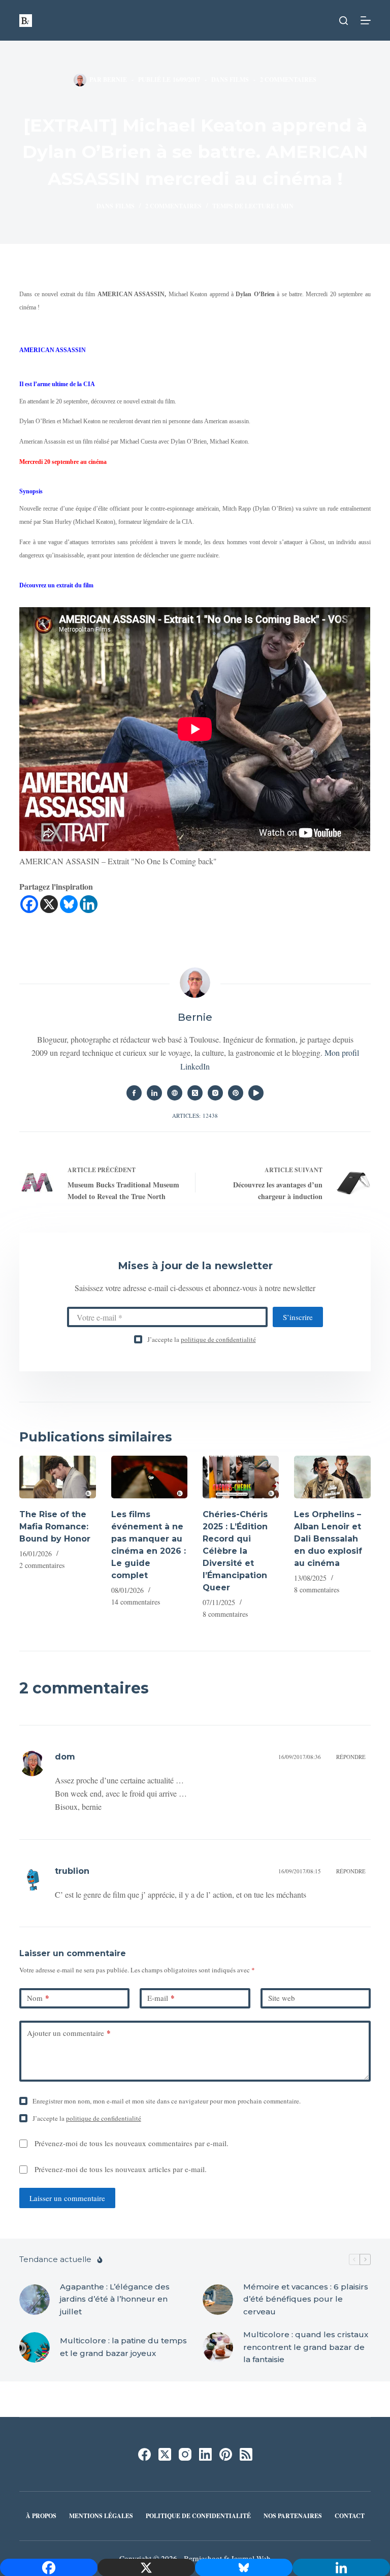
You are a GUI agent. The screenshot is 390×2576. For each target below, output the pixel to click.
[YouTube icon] (256, 1093)
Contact (350, 2516)
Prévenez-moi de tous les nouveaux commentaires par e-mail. (132, 2143)
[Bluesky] (69, 904)
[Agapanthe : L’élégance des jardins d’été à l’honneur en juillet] (35, 2300)
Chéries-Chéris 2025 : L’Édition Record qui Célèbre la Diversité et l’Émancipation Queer (235, 1551)
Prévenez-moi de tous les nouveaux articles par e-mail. (121, 2169)
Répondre (351, 1757)
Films (239, 80)
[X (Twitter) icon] (195, 1093)
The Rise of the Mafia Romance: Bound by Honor (55, 1527)
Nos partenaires (293, 2516)
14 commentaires (136, 1602)
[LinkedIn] (205, 2454)
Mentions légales (101, 2516)
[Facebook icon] (134, 1093)
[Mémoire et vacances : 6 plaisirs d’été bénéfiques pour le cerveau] (218, 2300)
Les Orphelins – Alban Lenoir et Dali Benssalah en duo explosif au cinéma (328, 1539)
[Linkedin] (89, 904)
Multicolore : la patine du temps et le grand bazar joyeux (123, 2347)
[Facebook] (29, 904)
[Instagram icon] (215, 1093)
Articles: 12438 (195, 1116)
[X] (49, 904)
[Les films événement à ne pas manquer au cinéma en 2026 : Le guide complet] (149, 1477)
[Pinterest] (226, 2454)
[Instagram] (185, 2454)
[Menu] (366, 20)
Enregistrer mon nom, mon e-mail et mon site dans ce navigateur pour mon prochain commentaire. (167, 2101)
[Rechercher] (344, 21)
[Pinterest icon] (236, 1093)
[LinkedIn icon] (154, 1093)
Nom (38, 1998)
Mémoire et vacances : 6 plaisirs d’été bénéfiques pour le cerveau (306, 2299)
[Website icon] (175, 1093)
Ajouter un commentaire (69, 2033)
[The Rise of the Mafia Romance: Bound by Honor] (57, 1477)
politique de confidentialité (218, 1339)
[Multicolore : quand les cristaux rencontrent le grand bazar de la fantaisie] (218, 2347)
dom (65, 1757)
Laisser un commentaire (67, 2198)
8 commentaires (225, 1614)
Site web (282, 1998)
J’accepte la (202, 1339)
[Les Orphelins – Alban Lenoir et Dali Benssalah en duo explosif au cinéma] (332, 1477)
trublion (72, 1871)
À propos (41, 2516)
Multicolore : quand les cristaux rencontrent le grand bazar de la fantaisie (306, 2347)
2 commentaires (288, 80)
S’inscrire (298, 1317)
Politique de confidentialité (198, 2516)
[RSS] (246, 2454)
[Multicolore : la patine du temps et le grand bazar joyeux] (35, 2347)
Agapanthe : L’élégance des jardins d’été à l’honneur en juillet (115, 2299)
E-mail (161, 1998)
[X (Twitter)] (165, 2454)
